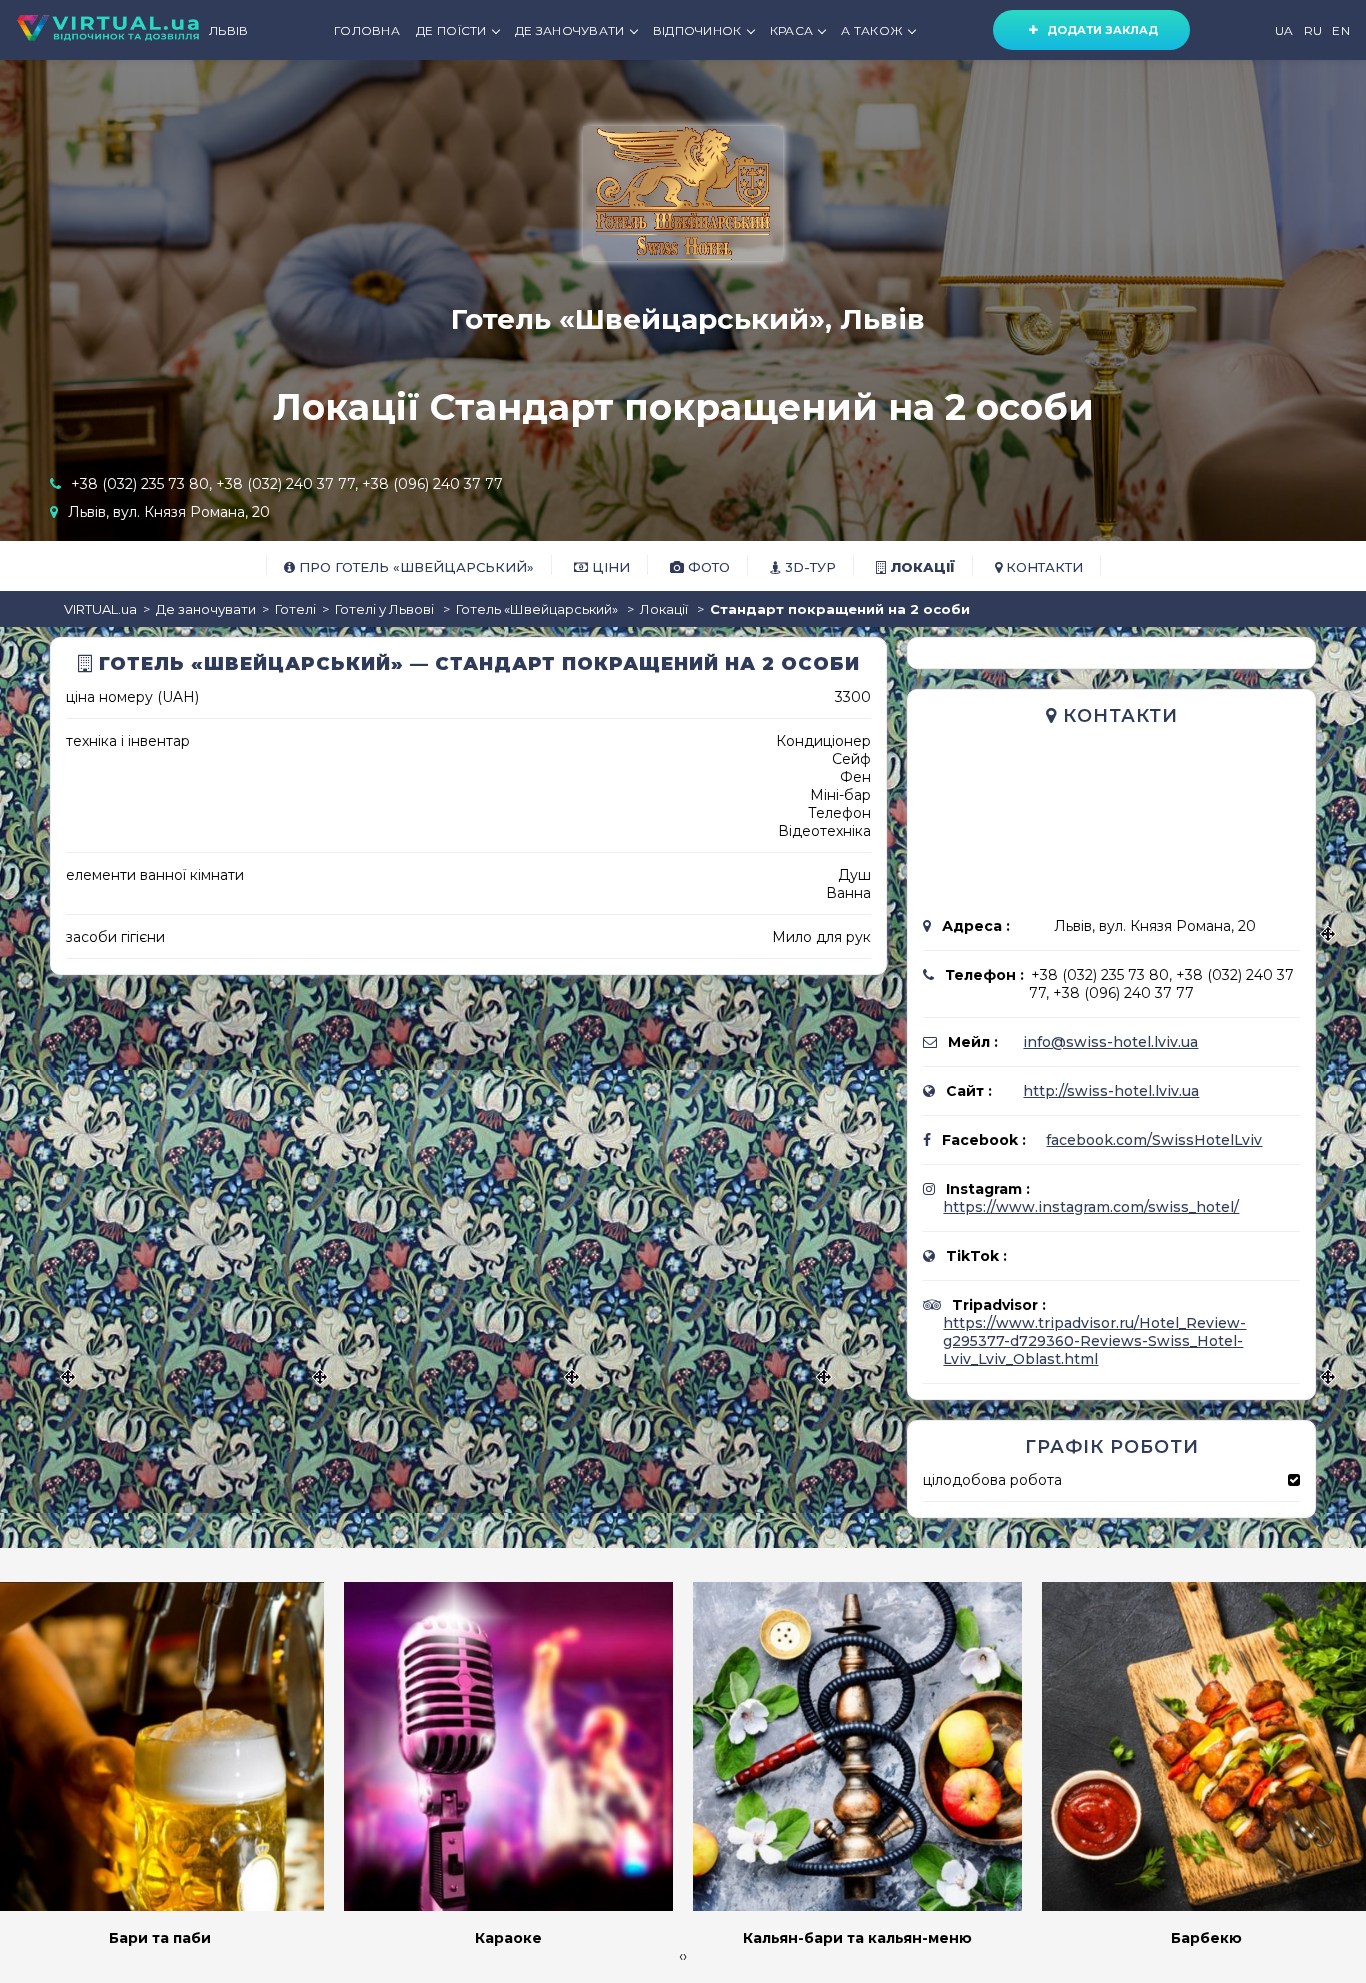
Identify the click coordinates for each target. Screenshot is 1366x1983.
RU (1313, 30)
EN (1341, 30)
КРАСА (792, 30)
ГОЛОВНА (367, 30)
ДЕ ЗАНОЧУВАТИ (570, 30)
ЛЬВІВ (229, 30)
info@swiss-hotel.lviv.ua (1110, 1042)
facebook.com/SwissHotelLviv (1154, 1140)
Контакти (1042, 567)
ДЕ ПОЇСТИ (451, 30)
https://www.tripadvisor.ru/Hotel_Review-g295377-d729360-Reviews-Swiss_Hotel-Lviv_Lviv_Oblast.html (1094, 1341)
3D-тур (808, 567)
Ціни (609, 567)
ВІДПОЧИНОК (697, 30)
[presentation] (681, 1956)
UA (1284, 30)
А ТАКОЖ (872, 30)
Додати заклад (1098, 30)
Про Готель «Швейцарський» (414, 567)
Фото (707, 567)
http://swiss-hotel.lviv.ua (1111, 1091)
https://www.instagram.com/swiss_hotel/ (1091, 1207)
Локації (920, 567)
